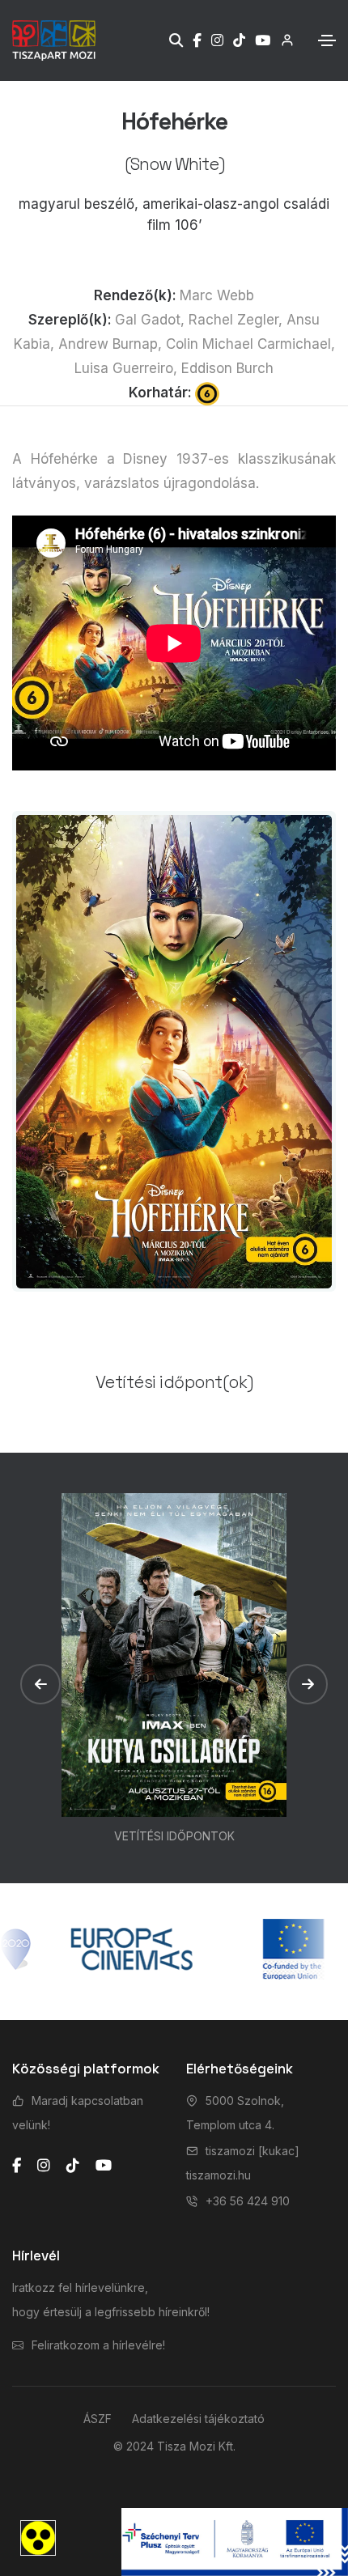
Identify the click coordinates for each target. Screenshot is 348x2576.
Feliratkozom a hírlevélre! (98, 2345)
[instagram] (44, 2166)
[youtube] (104, 2166)
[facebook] (17, 2166)
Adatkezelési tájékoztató (198, 2419)
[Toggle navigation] (327, 40)
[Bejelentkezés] (282, 40)
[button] (40, 1684)
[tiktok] (73, 2166)
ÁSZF (98, 2419)
